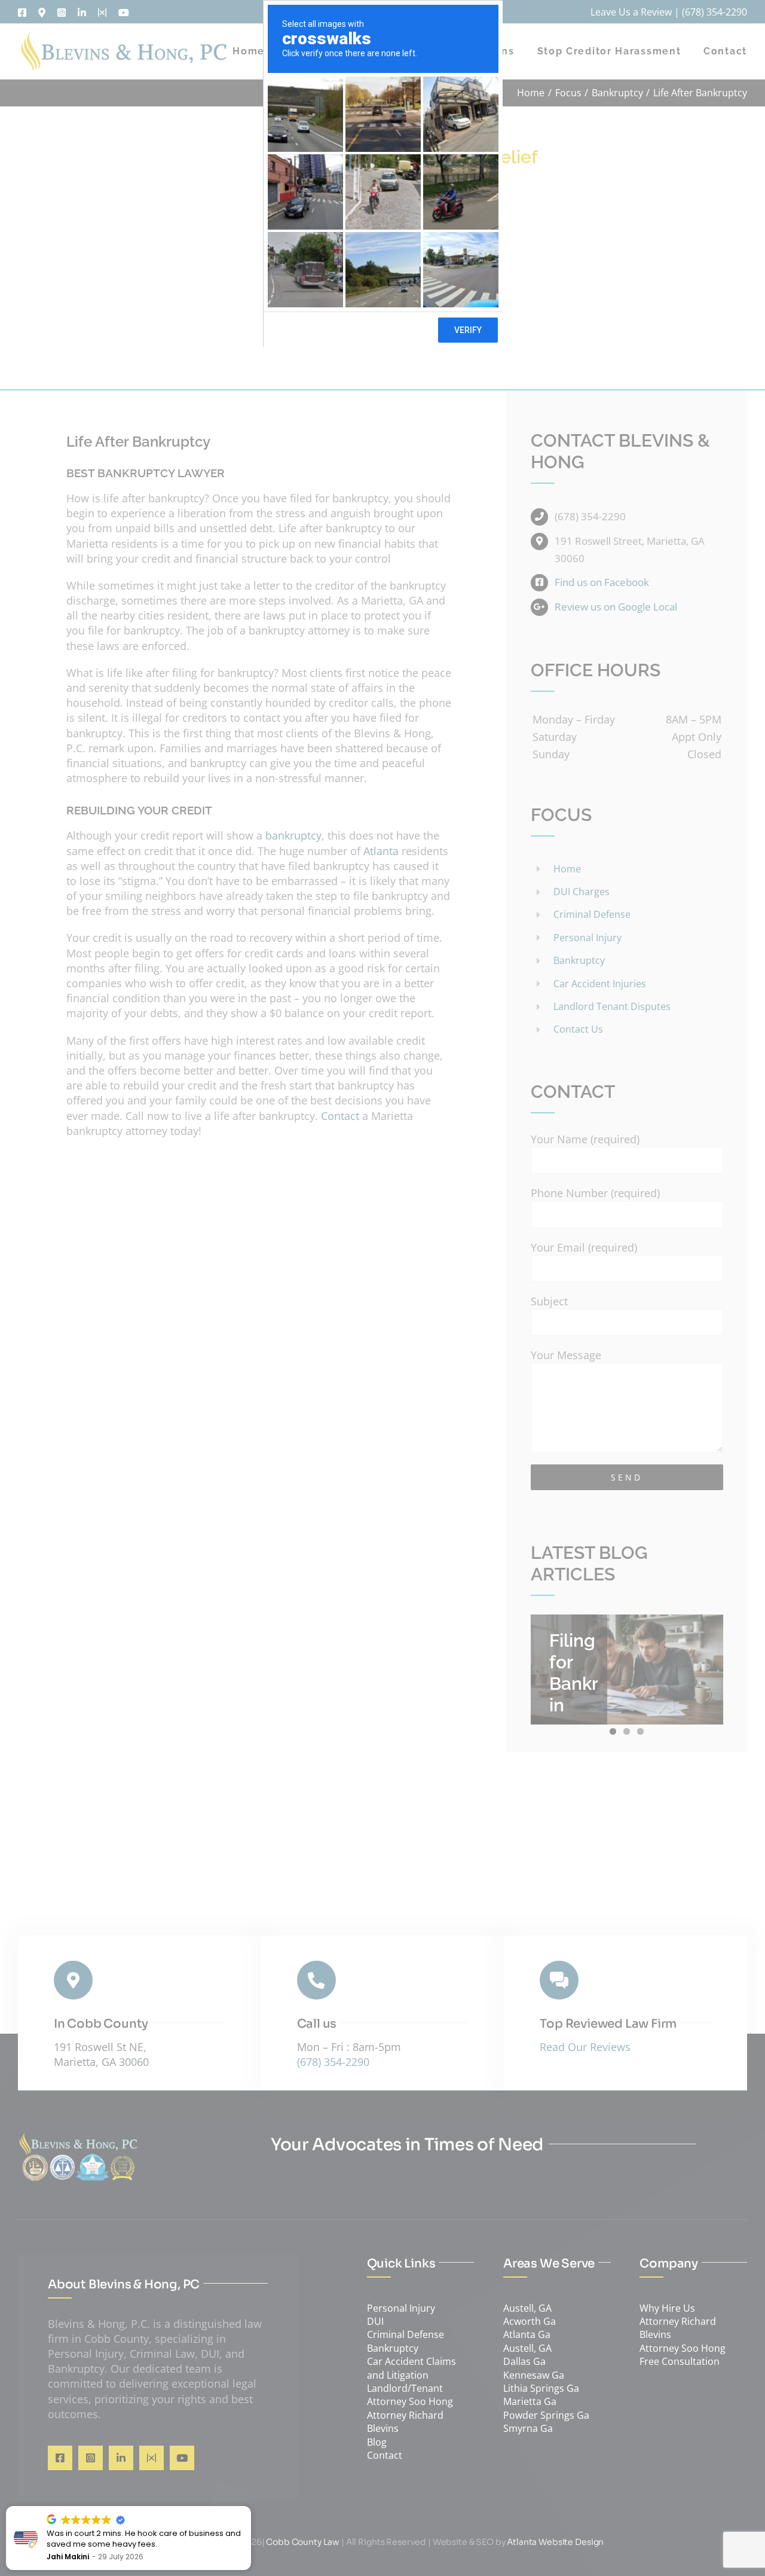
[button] (250, 2507)
